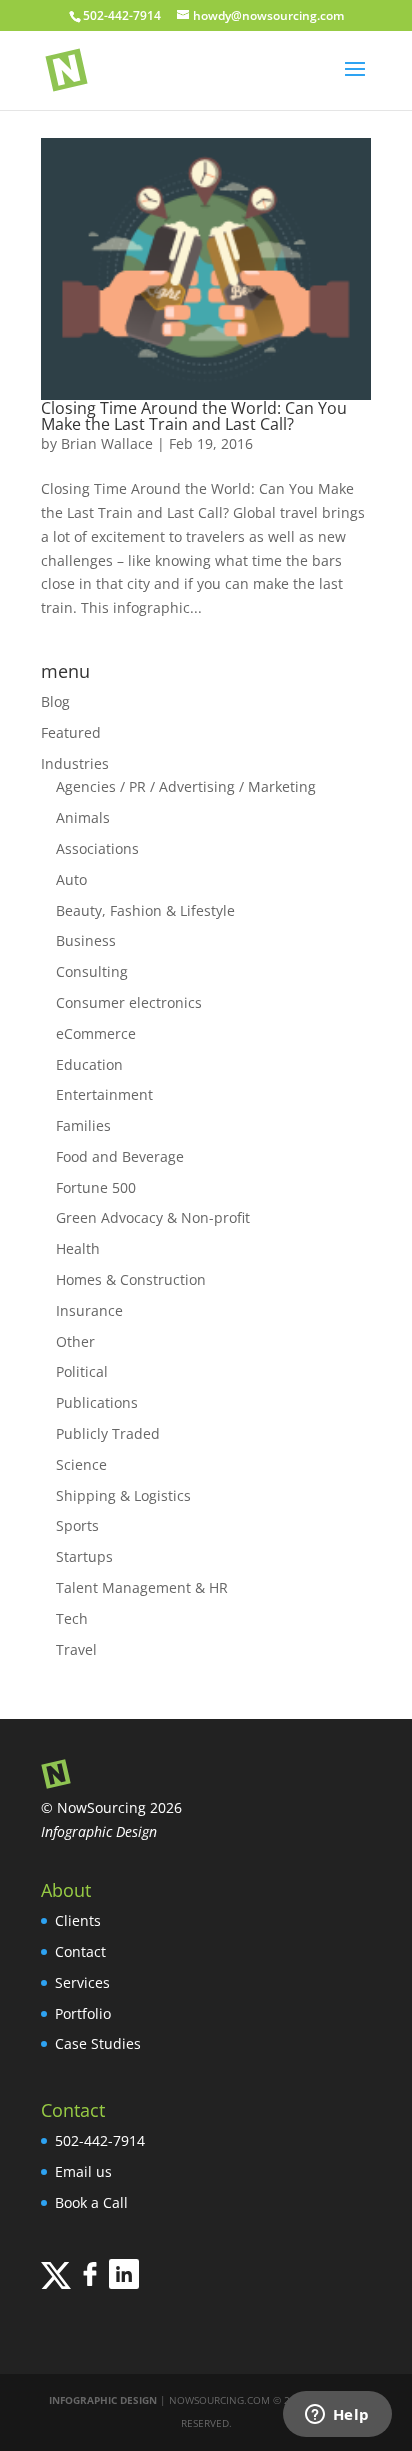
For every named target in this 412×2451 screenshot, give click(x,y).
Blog (55, 701)
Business (86, 940)
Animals (83, 817)
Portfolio (83, 2013)
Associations (97, 848)
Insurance (89, 1310)
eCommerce (96, 1033)
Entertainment (104, 1094)
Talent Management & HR (142, 1587)
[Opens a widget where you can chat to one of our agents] (337, 2416)
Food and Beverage (120, 1156)
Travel (76, 1649)
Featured (71, 732)
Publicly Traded (108, 1433)
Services (82, 1982)
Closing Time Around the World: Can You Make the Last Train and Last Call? (194, 416)
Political (82, 1371)
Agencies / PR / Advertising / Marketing (186, 786)
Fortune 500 (96, 1187)
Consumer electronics (129, 1002)
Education (89, 1064)
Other (75, 1341)
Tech (72, 1618)
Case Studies (98, 2043)
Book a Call (91, 2202)
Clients (78, 1920)
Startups (84, 1556)
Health (78, 1248)
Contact (80, 1951)
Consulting (92, 971)
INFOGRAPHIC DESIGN (103, 2400)
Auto (71, 879)
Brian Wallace (107, 443)
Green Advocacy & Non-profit (153, 1217)
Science (81, 1464)
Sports (77, 1525)
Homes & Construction (131, 1279)
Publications (97, 1402)
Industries (75, 763)
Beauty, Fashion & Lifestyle (145, 910)
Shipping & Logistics (123, 1495)
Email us (83, 2171)
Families (83, 1125)
